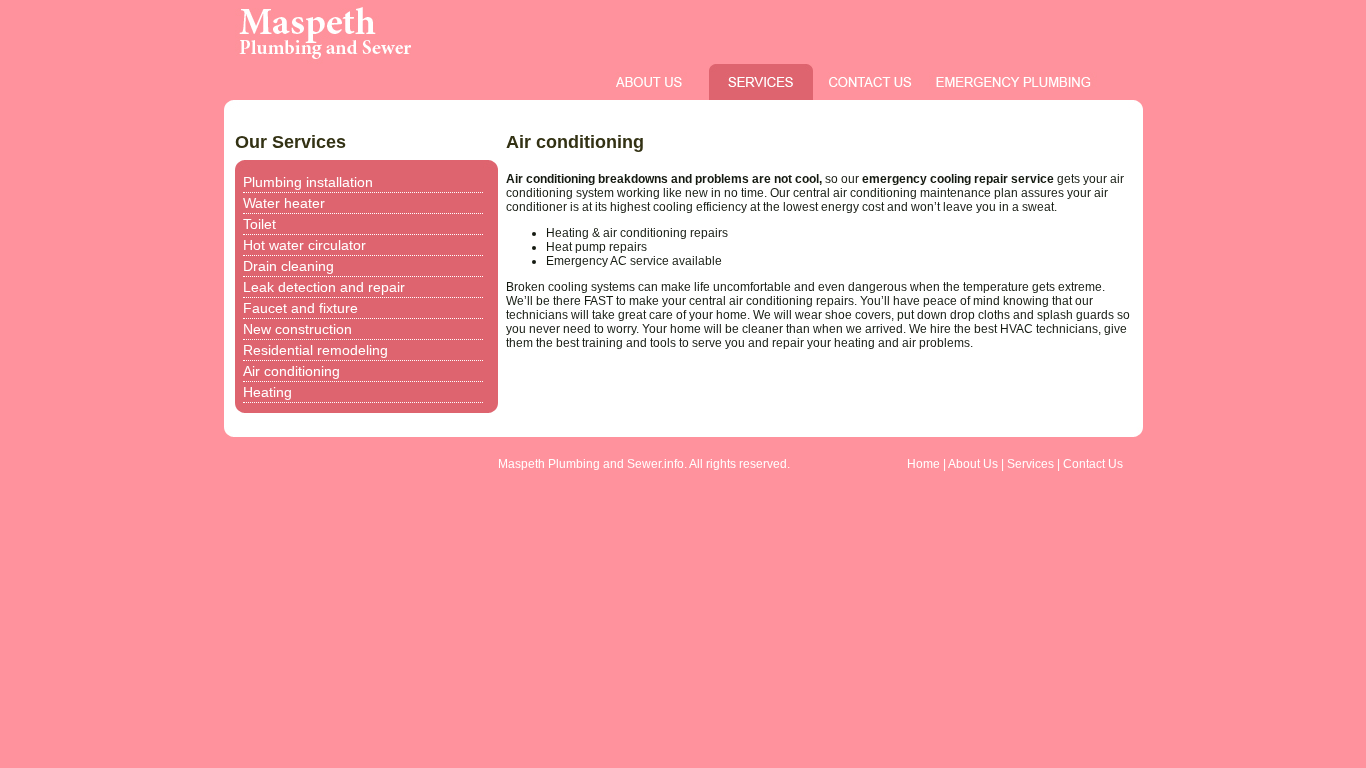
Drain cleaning (288, 266)
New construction (297, 329)
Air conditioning (291, 371)
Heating (267, 392)
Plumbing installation (308, 182)
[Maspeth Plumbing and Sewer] (489, 60)
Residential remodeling (315, 350)
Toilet (259, 224)
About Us (973, 464)
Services (1030, 464)
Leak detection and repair (324, 287)
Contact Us (1093, 464)
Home (923, 464)
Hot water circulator (304, 245)
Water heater (284, 203)
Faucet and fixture (300, 308)
